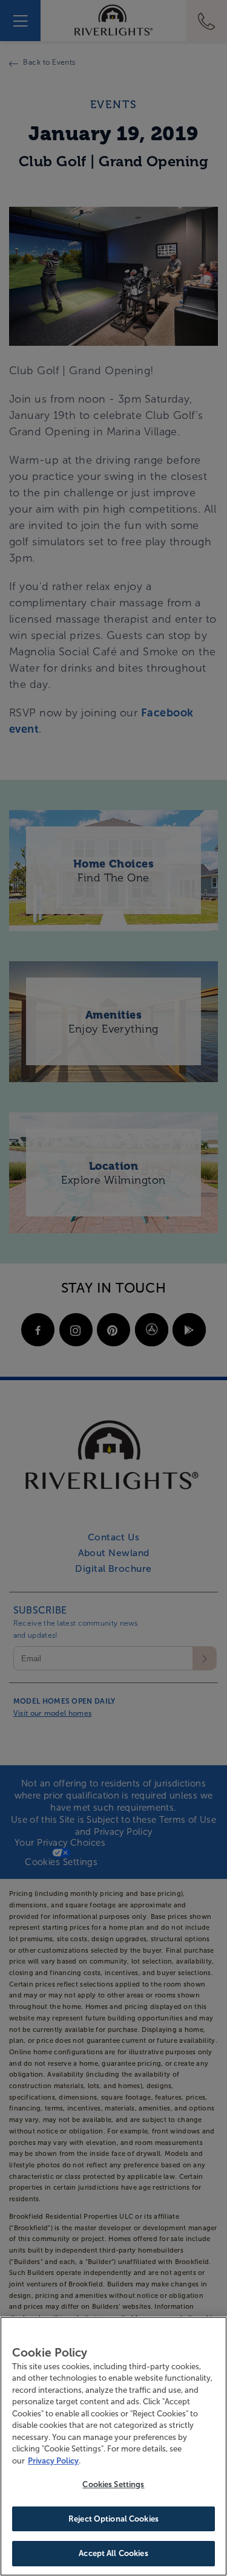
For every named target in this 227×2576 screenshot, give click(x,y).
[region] (113, 2446)
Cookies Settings (113, 2484)
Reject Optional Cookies (113, 2519)
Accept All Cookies (113, 2553)
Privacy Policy (53, 2461)
